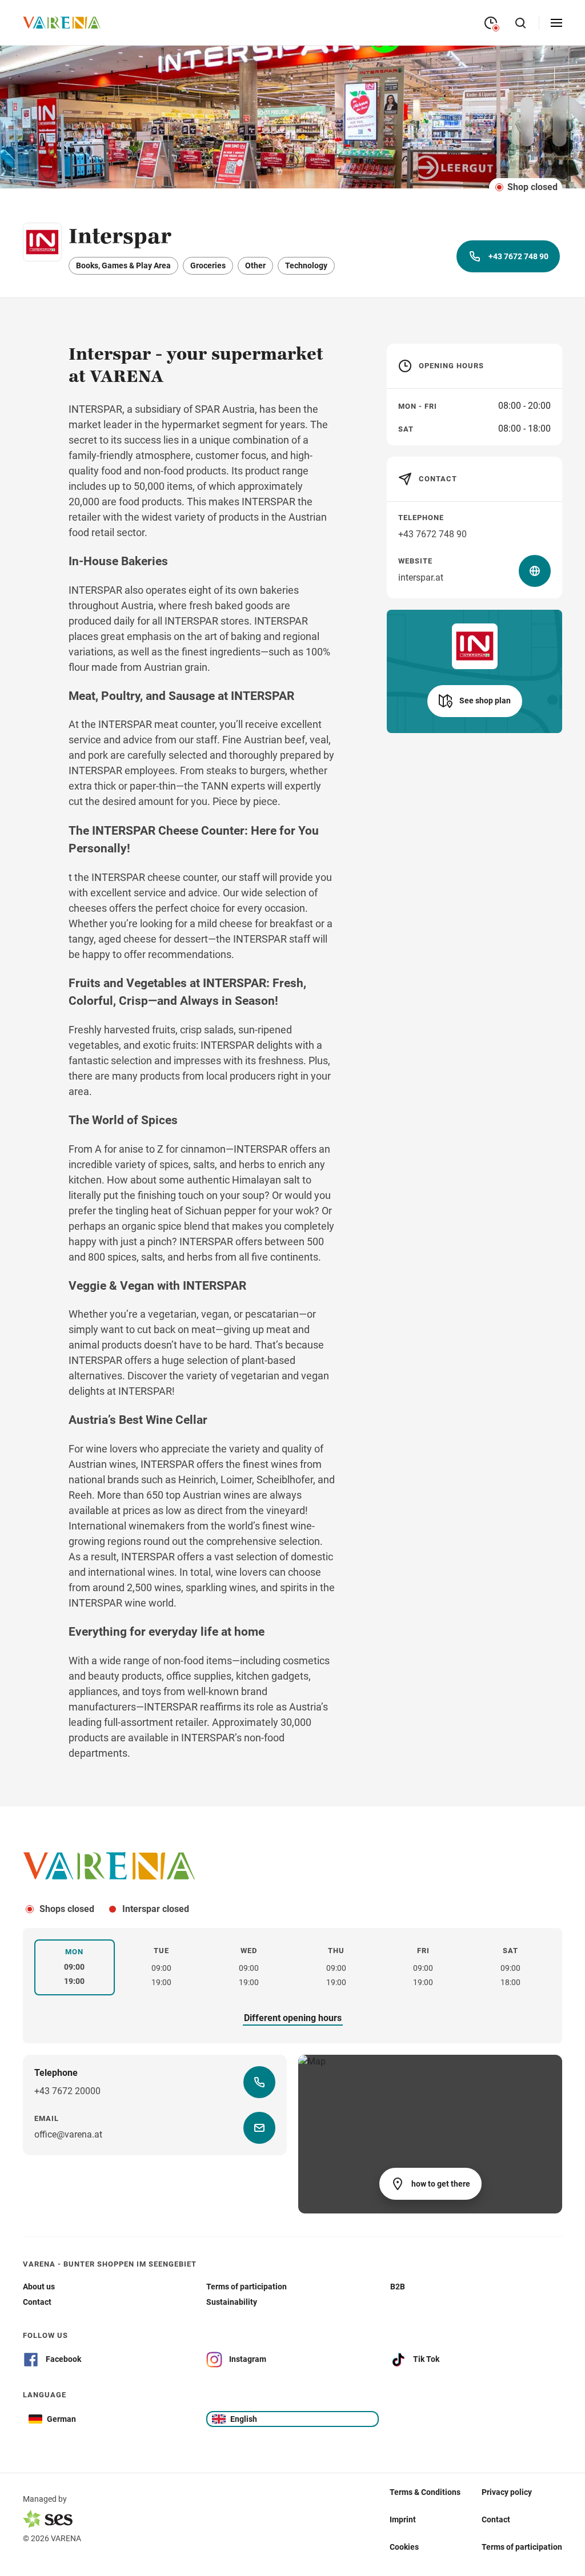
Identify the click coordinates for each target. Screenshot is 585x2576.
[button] (475, 701)
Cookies (404, 2546)
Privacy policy (507, 2492)
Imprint (403, 2519)
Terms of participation (522, 2546)
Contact (496, 2519)
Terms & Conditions (425, 2492)
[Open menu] (556, 23)
